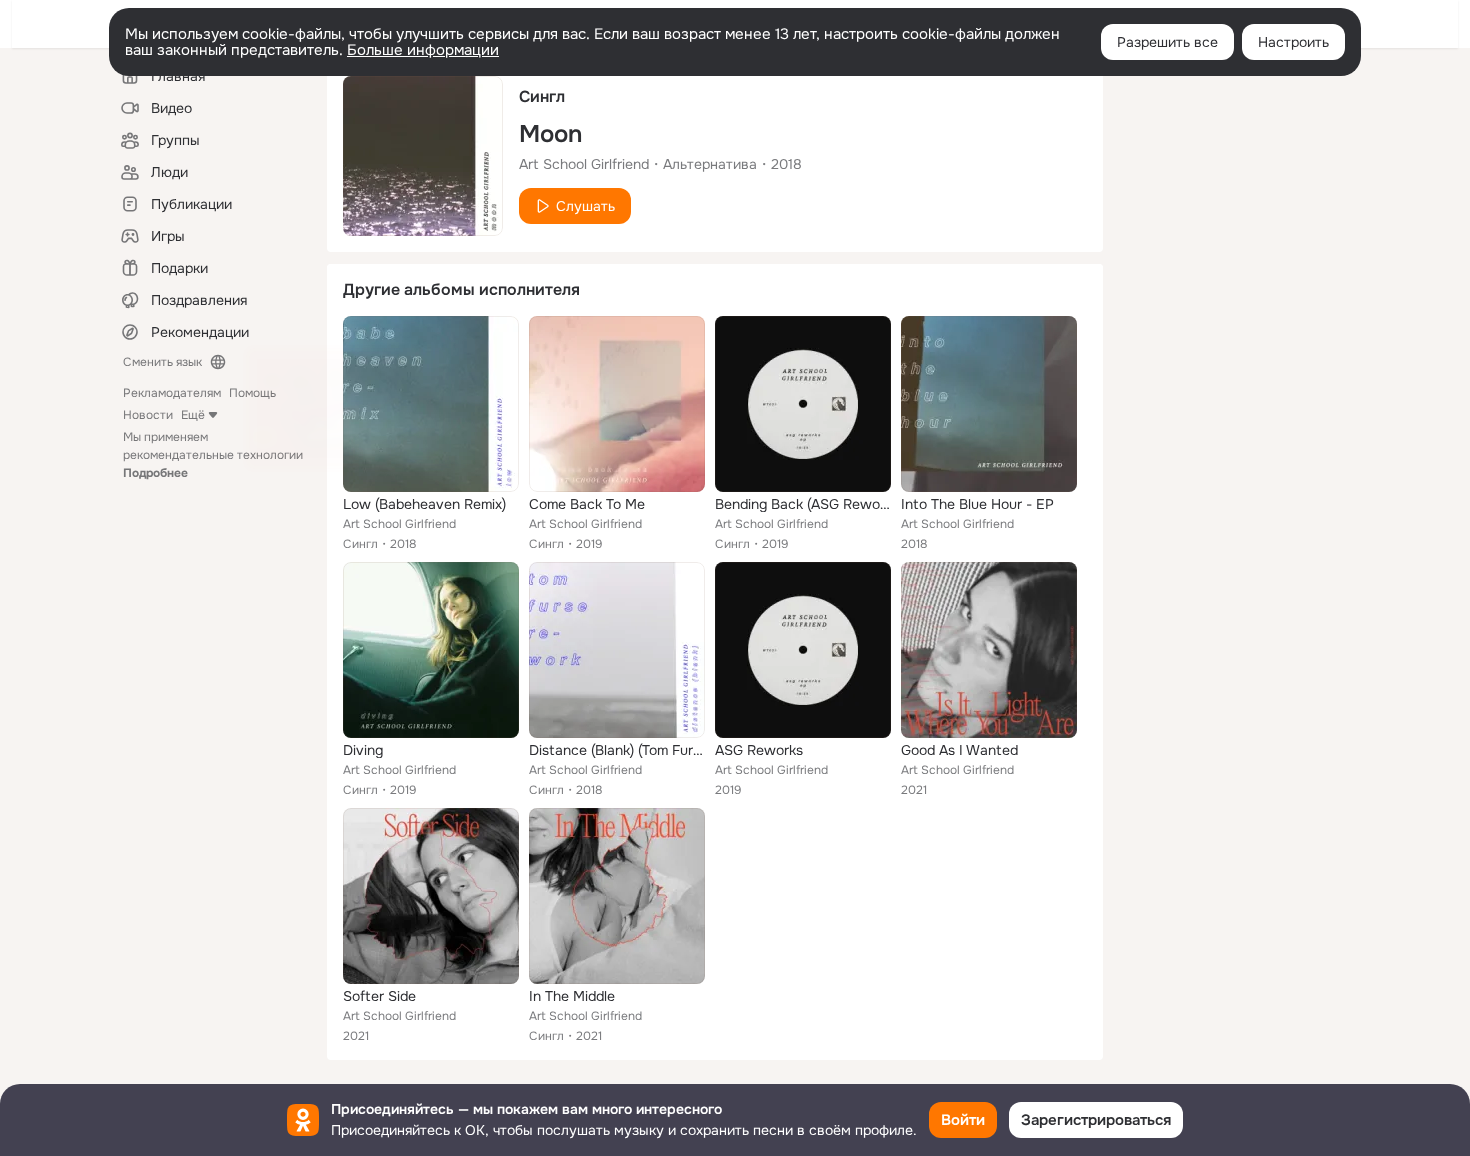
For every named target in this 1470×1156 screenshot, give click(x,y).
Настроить (1293, 42)
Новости (148, 415)
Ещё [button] (193, 415)
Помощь (252, 393)
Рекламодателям (172, 393)
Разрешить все (1167, 42)
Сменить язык (162, 362)
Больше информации (423, 50)
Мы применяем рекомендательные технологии (213, 455)
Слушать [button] (585, 206)
